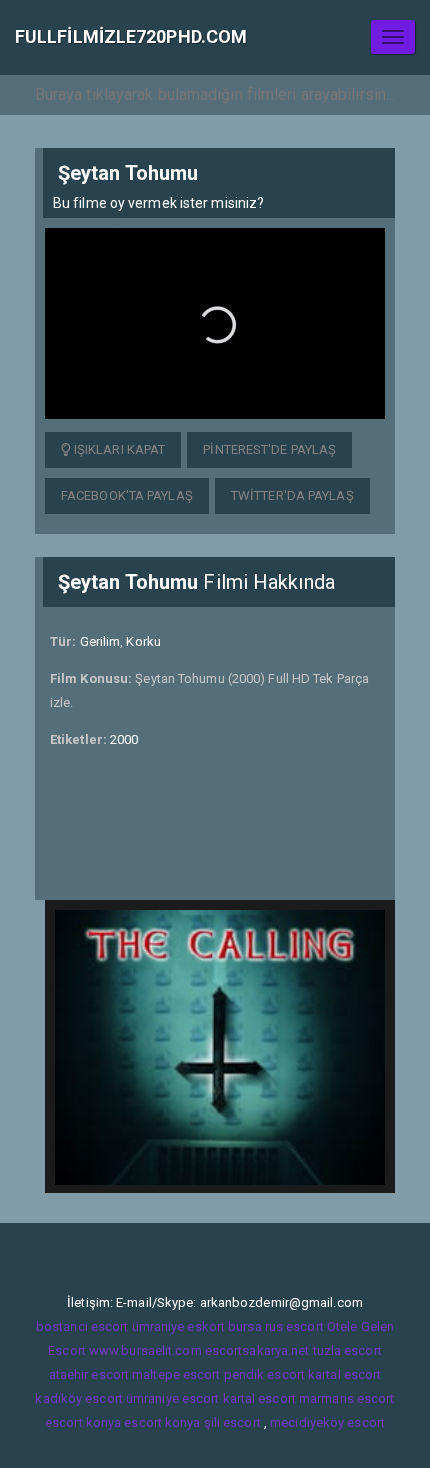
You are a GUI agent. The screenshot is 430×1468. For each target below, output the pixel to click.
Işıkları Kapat (118, 449)
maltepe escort (176, 1374)
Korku (143, 641)
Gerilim (100, 641)
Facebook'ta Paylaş (127, 495)
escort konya (83, 1422)
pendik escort (264, 1374)
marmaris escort (347, 1398)
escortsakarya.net (257, 1350)
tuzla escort (347, 1350)
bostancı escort (82, 1326)
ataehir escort (89, 1374)
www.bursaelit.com (145, 1350)
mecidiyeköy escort (327, 1422)
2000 (124, 739)
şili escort (232, 1422)
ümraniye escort (173, 1398)
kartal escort (344, 1374)
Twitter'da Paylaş (292, 495)
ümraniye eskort (179, 1326)
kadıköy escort (78, 1398)
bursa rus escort (276, 1326)
